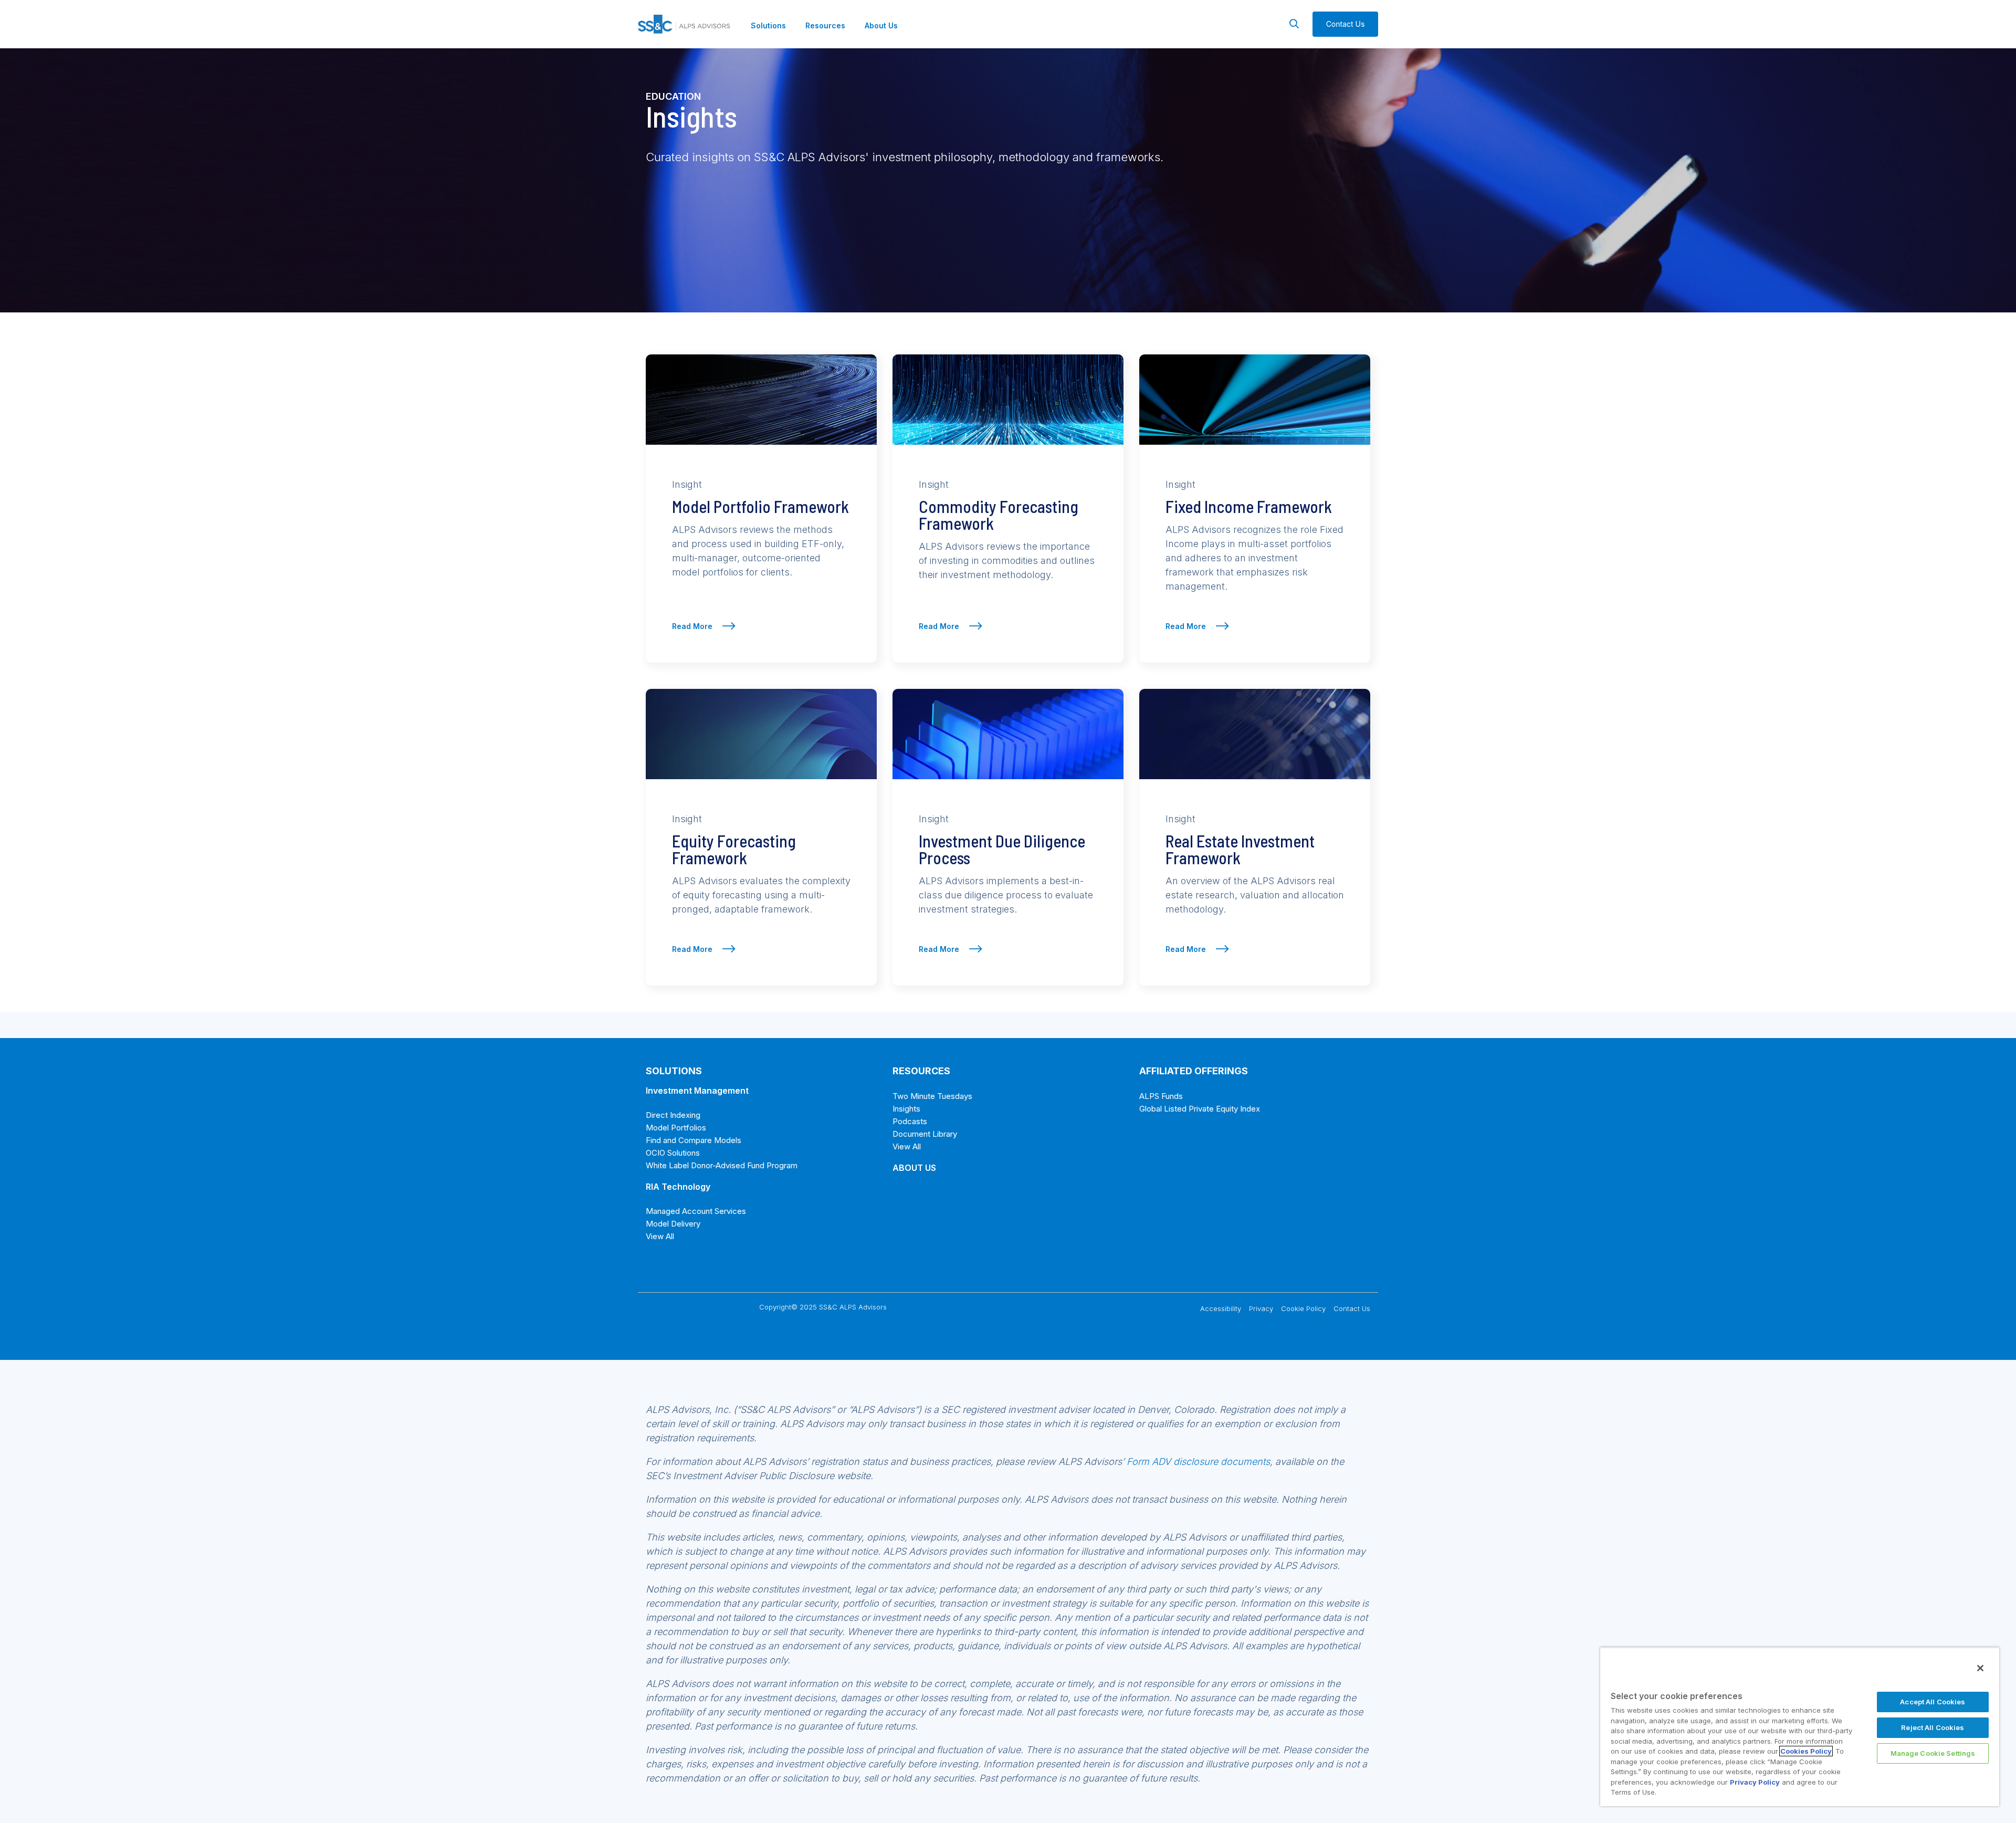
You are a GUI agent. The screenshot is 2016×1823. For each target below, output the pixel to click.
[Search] (1294, 24)
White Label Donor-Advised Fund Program (722, 1165)
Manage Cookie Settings (1933, 1753)
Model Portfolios (676, 1128)
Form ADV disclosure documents (1198, 1461)
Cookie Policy (1303, 1308)
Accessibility (1221, 1308)
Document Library (925, 1134)
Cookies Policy (1806, 1751)
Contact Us (1352, 1308)
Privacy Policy (1755, 1782)
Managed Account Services (696, 1211)
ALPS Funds (1161, 1096)
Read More (693, 626)
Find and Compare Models (694, 1140)
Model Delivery (673, 1224)
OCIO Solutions (673, 1153)
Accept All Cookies (1933, 1702)
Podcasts (910, 1121)
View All (660, 1236)
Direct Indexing (673, 1115)
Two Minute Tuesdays (932, 1096)
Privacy (1261, 1308)
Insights (906, 1109)
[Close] (1980, 1668)
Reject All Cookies (1933, 1727)
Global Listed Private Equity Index (1200, 1109)
